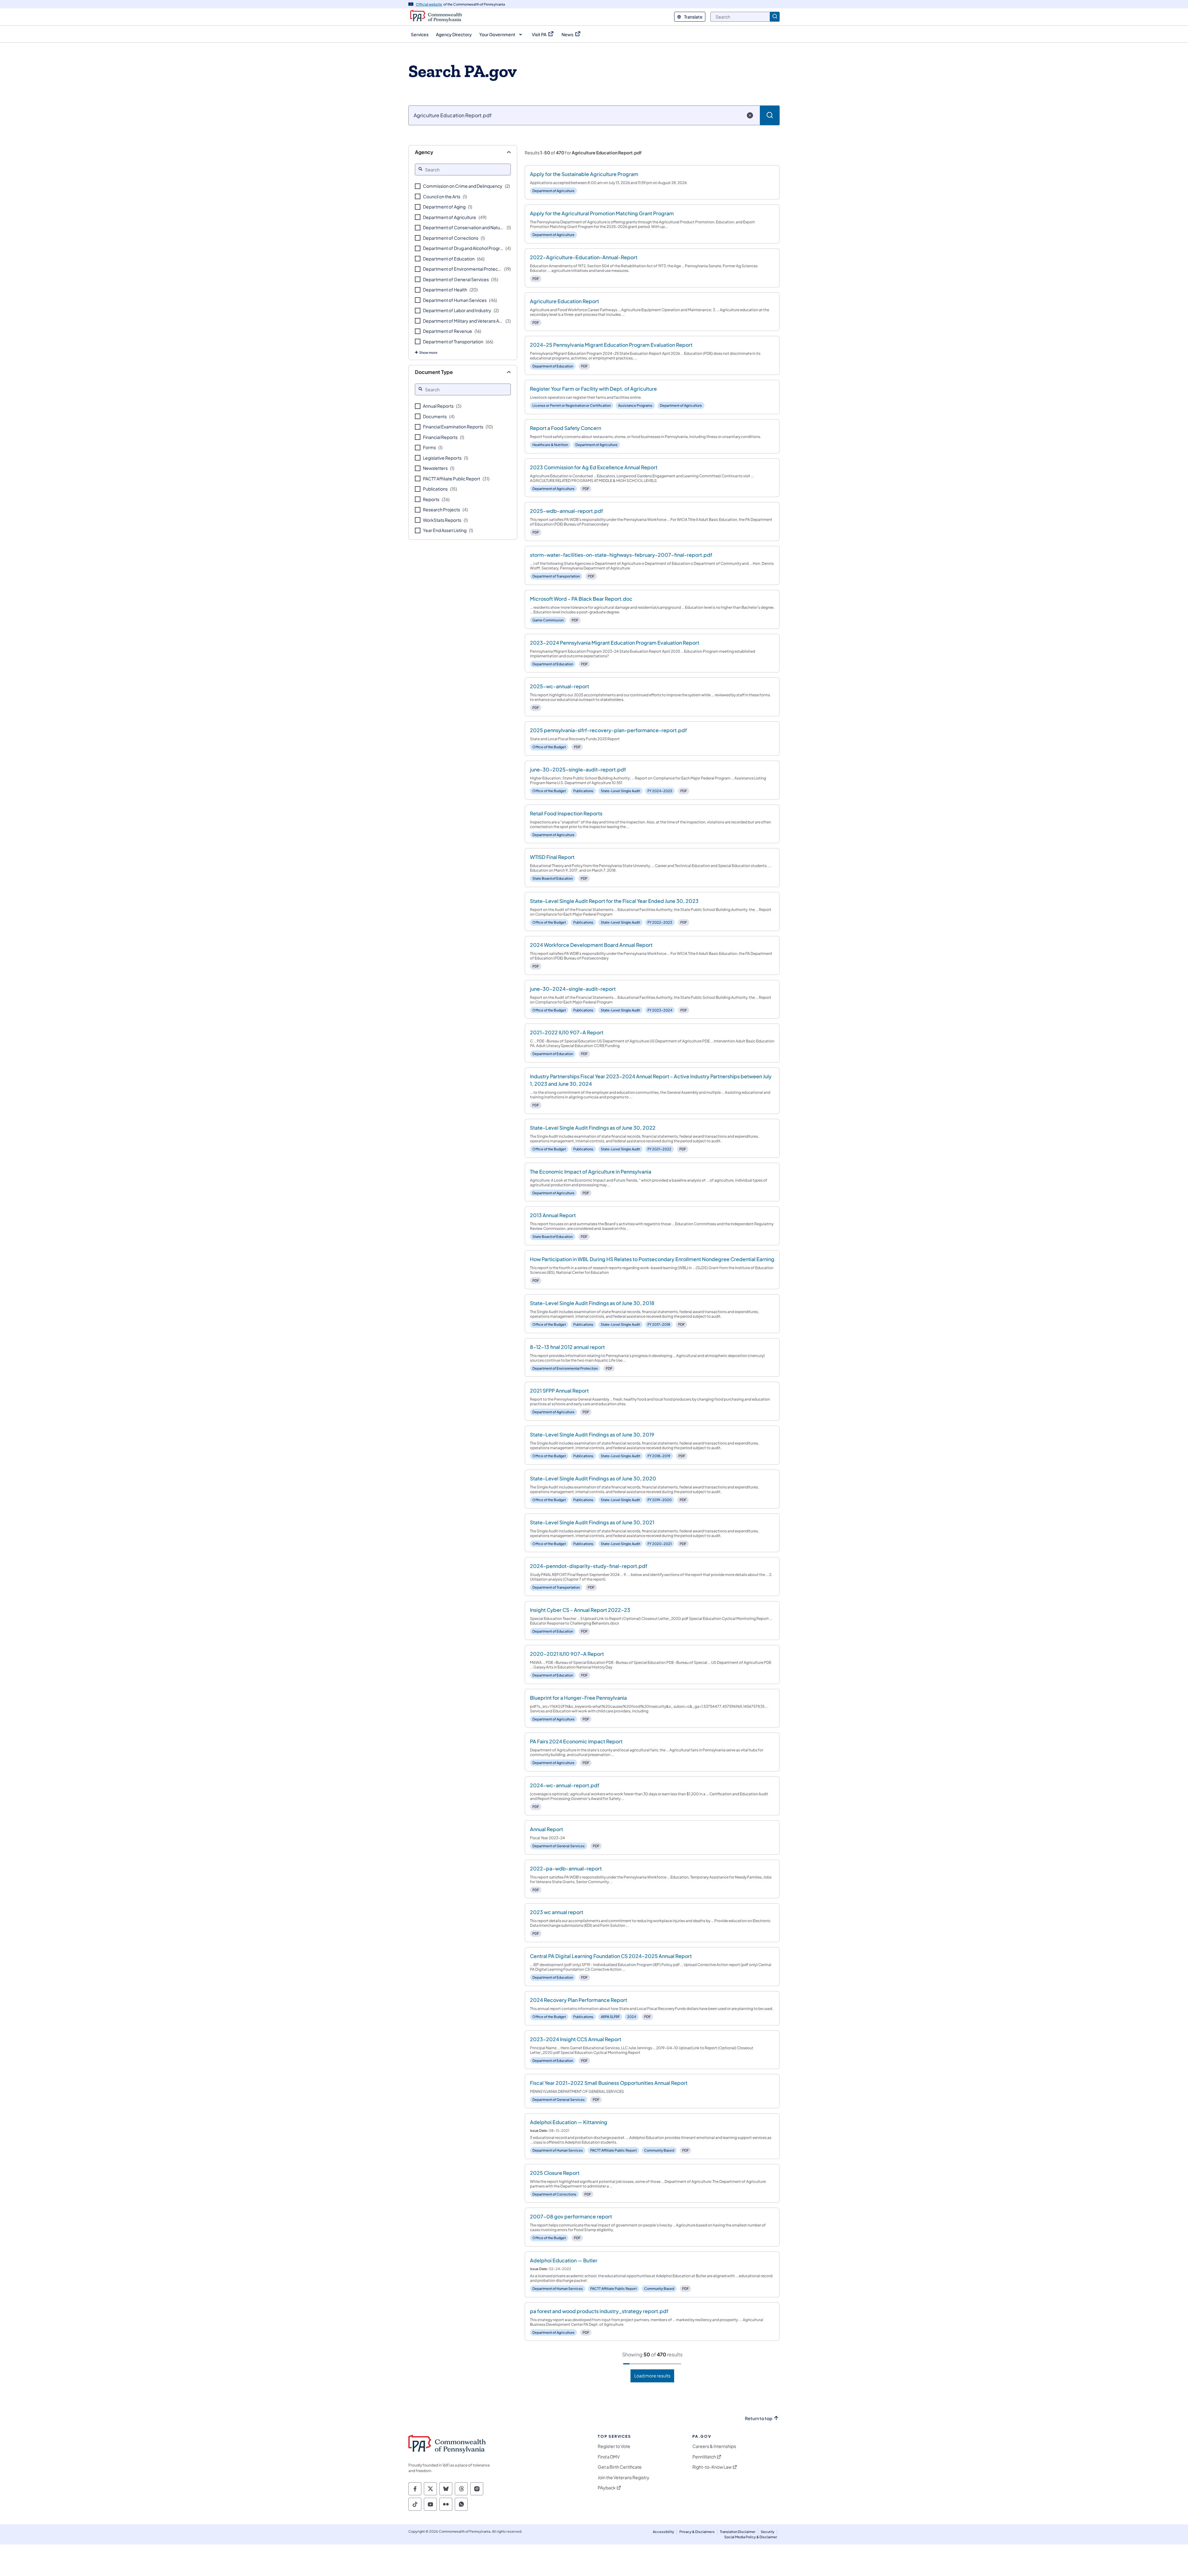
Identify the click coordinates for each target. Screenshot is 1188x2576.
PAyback (607, 2488)
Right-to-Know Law (712, 2467)
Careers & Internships (714, 2446)
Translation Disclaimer (738, 2532)
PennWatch (704, 2457)
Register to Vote (614, 2446)
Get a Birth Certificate (620, 2467)
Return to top (759, 2418)
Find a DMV (609, 2457)
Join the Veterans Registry (624, 2477)
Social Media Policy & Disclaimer (751, 2537)
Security (768, 2532)
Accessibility (663, 2532)
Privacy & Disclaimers (697, 2532)
